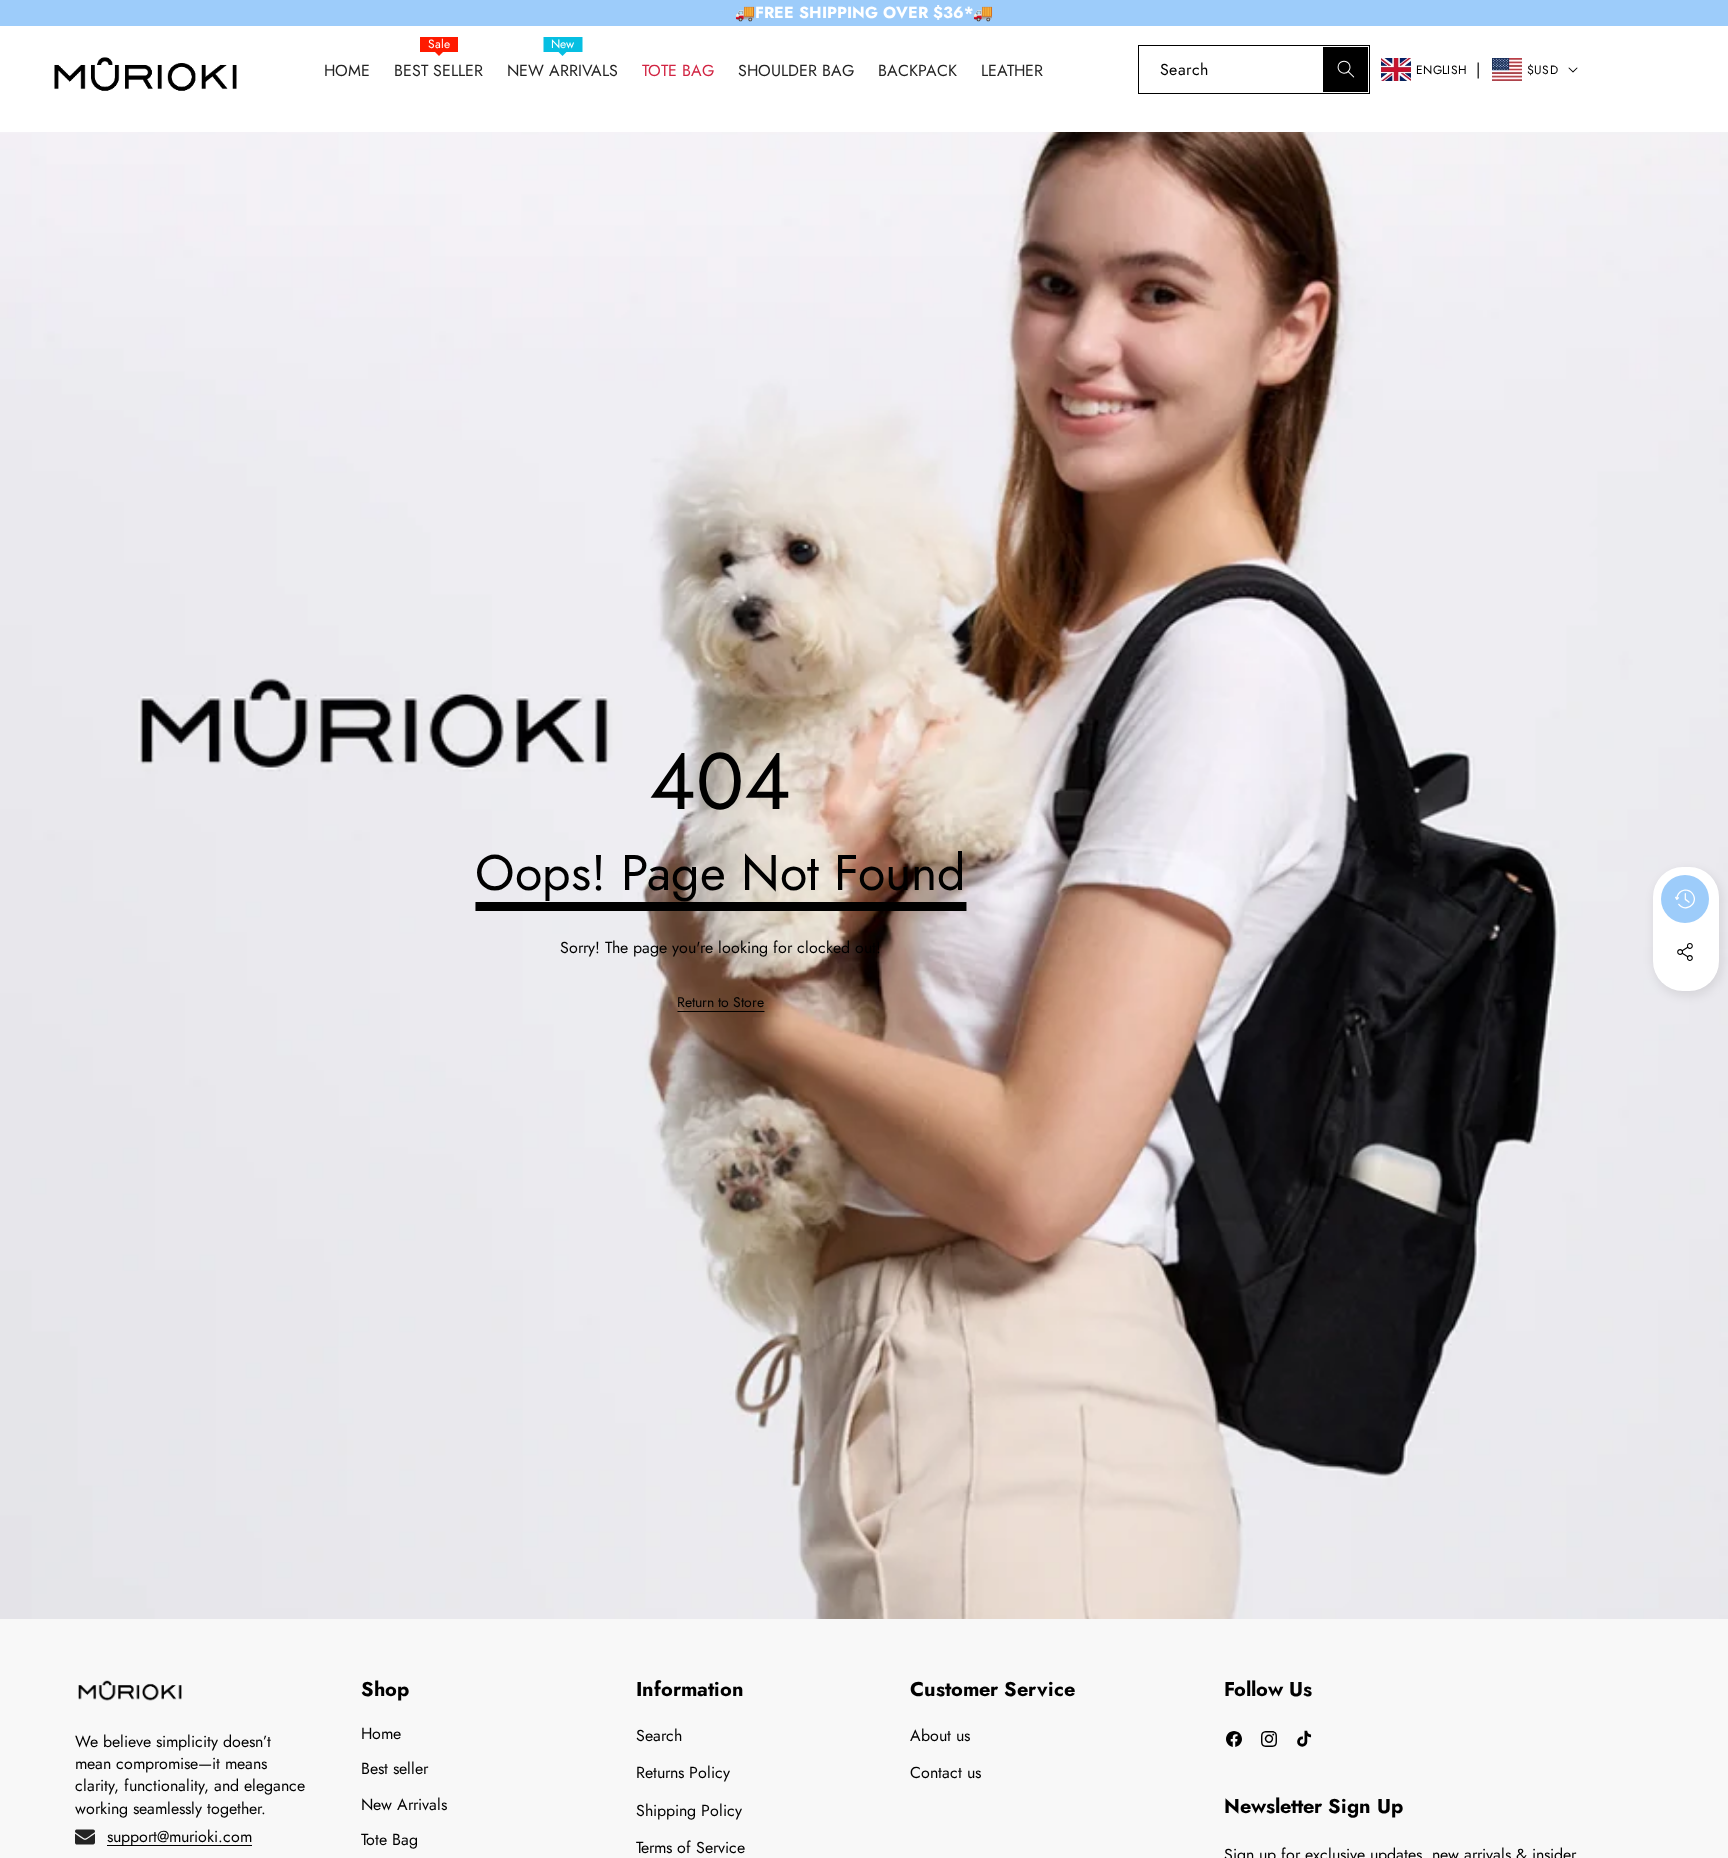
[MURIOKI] (145, 79)
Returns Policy (683, 1772)
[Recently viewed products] (1685, 899)
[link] (1620, 69)
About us (940, 1735)
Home (381, 1733)
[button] (1677, 69)
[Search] (1345, 69)
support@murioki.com (179, 1836)
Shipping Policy (689, 1810)
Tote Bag (389, 1839)
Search (659, 1735)
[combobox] (1254, 69)
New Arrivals (404, 1804)
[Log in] (1104, 69)
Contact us (945, 1772)
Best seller (394, 1768)
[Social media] (1685, 952)
